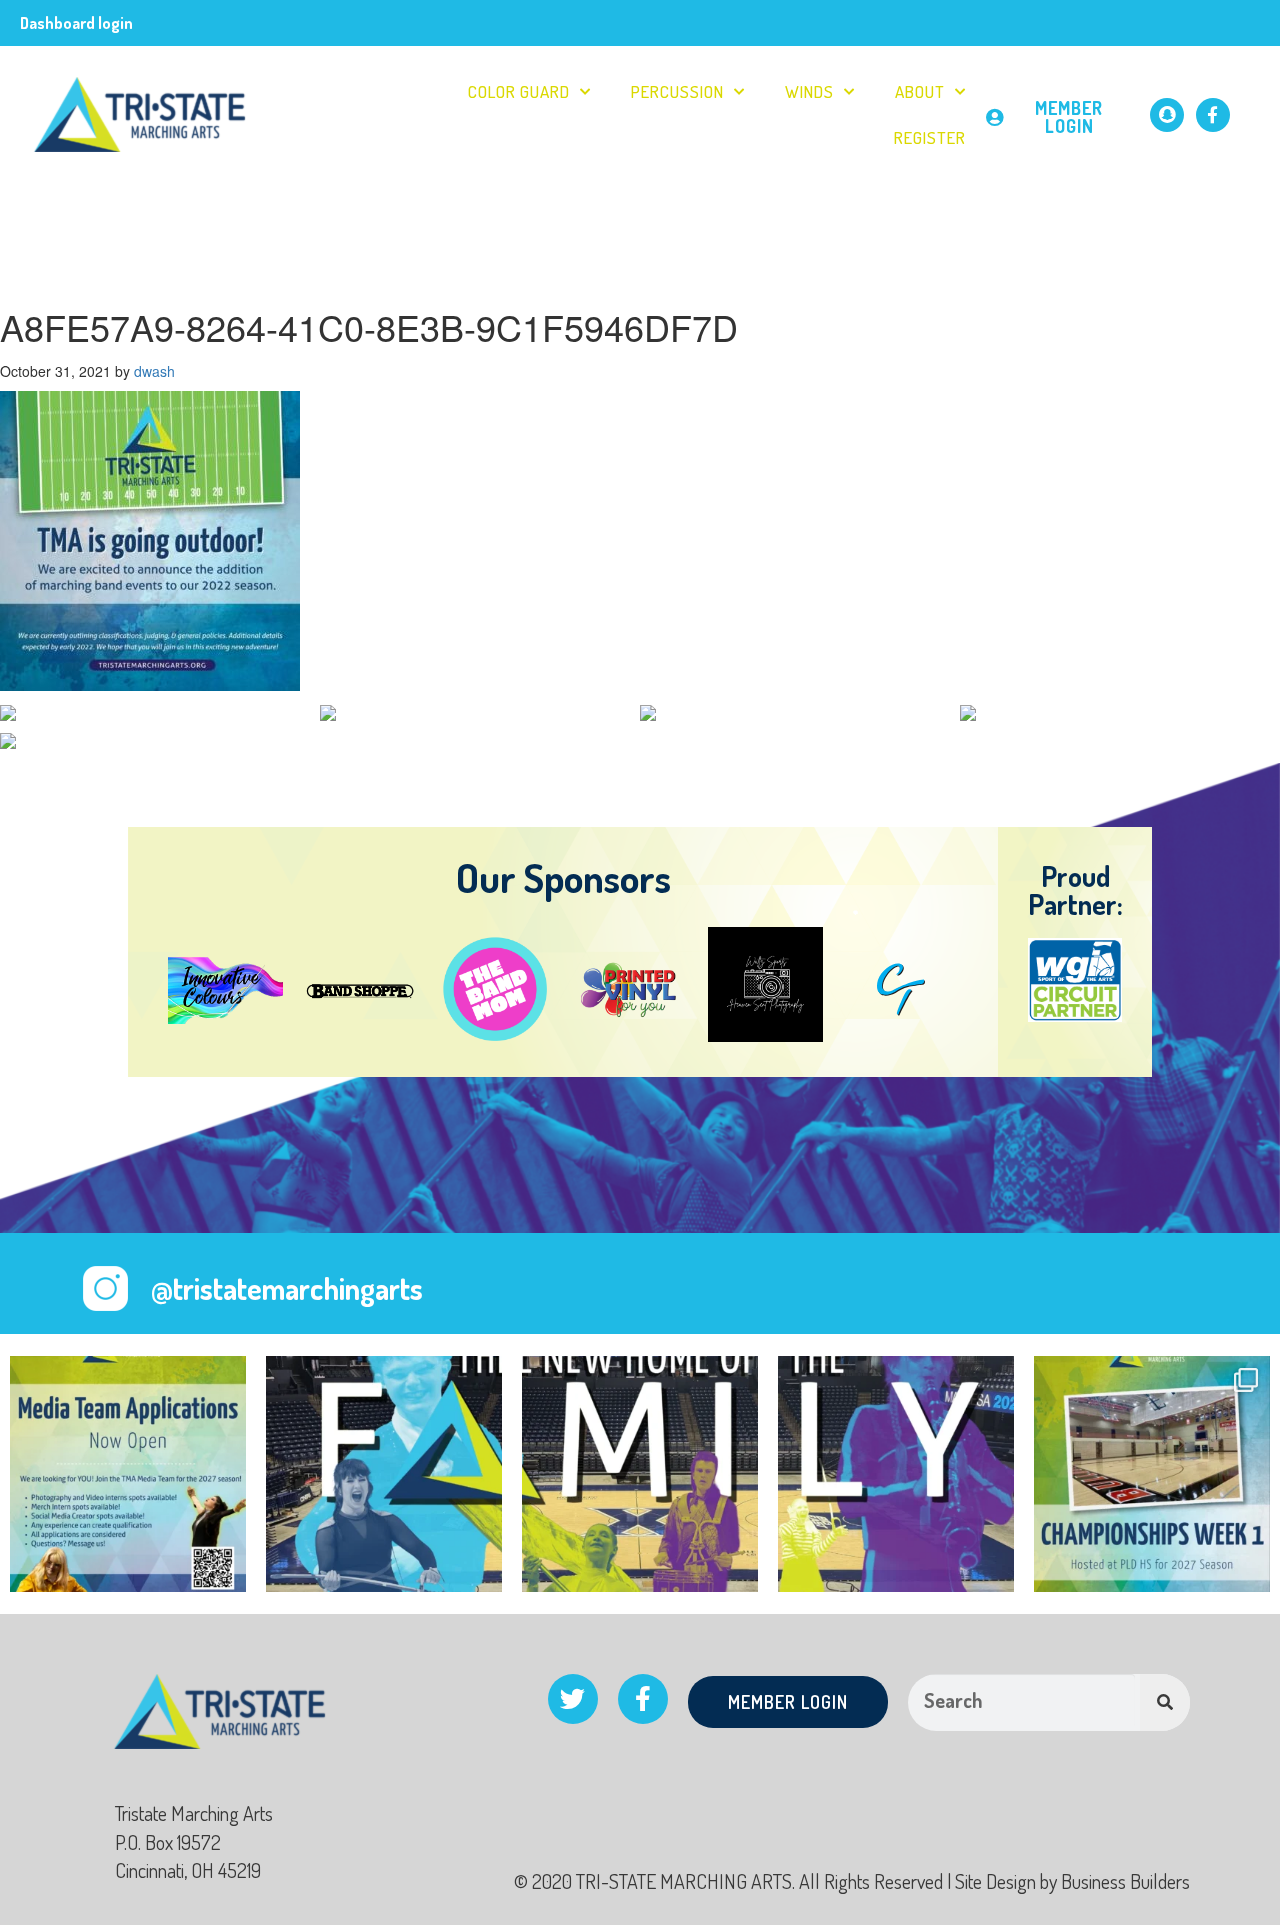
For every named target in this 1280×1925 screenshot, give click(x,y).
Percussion (677, 91)
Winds (809, 91)
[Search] (1165, 1702)
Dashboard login (76, 23)
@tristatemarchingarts (287, 1288)
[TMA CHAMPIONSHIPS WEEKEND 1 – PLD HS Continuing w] (1152, 1474)
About (920, 91)
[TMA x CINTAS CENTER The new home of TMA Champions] (384, 1474)
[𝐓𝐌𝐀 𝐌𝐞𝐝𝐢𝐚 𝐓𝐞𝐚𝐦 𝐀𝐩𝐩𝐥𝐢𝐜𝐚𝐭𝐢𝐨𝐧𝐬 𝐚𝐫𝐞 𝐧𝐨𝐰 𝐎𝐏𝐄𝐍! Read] (128, 1474)
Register (930, 137)
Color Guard (519, 91)
